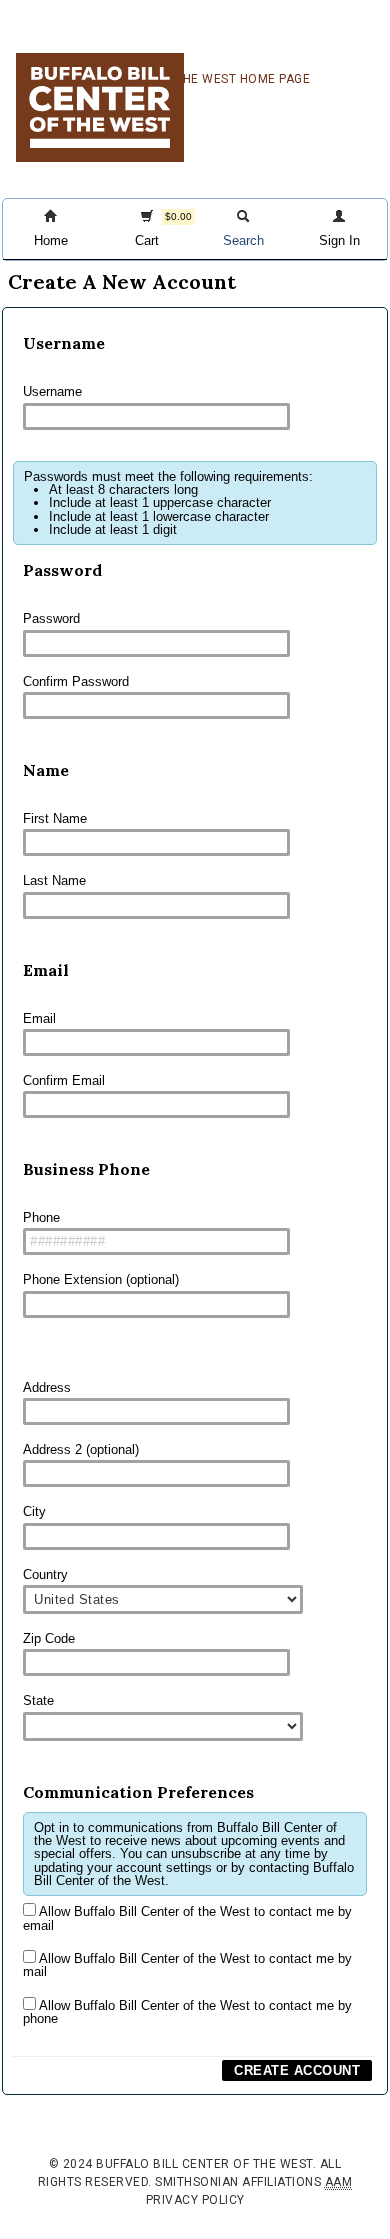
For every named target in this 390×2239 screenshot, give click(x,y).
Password (51, 618)
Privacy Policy (195, 2200)
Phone (41, 1217)
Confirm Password (76, 681)
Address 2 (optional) (81, 1449)
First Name (55, 818)
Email (39, 1018)
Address (47, 1387)
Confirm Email (64, 1080)
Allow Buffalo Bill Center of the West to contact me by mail (187, 1965)
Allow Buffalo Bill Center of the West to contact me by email (187, 1918)
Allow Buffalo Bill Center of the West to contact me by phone (187, 2012)
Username (52, 391)
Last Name (54, 880)
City (34, 1511)
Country (45, 1574)
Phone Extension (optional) (101, 1279)
